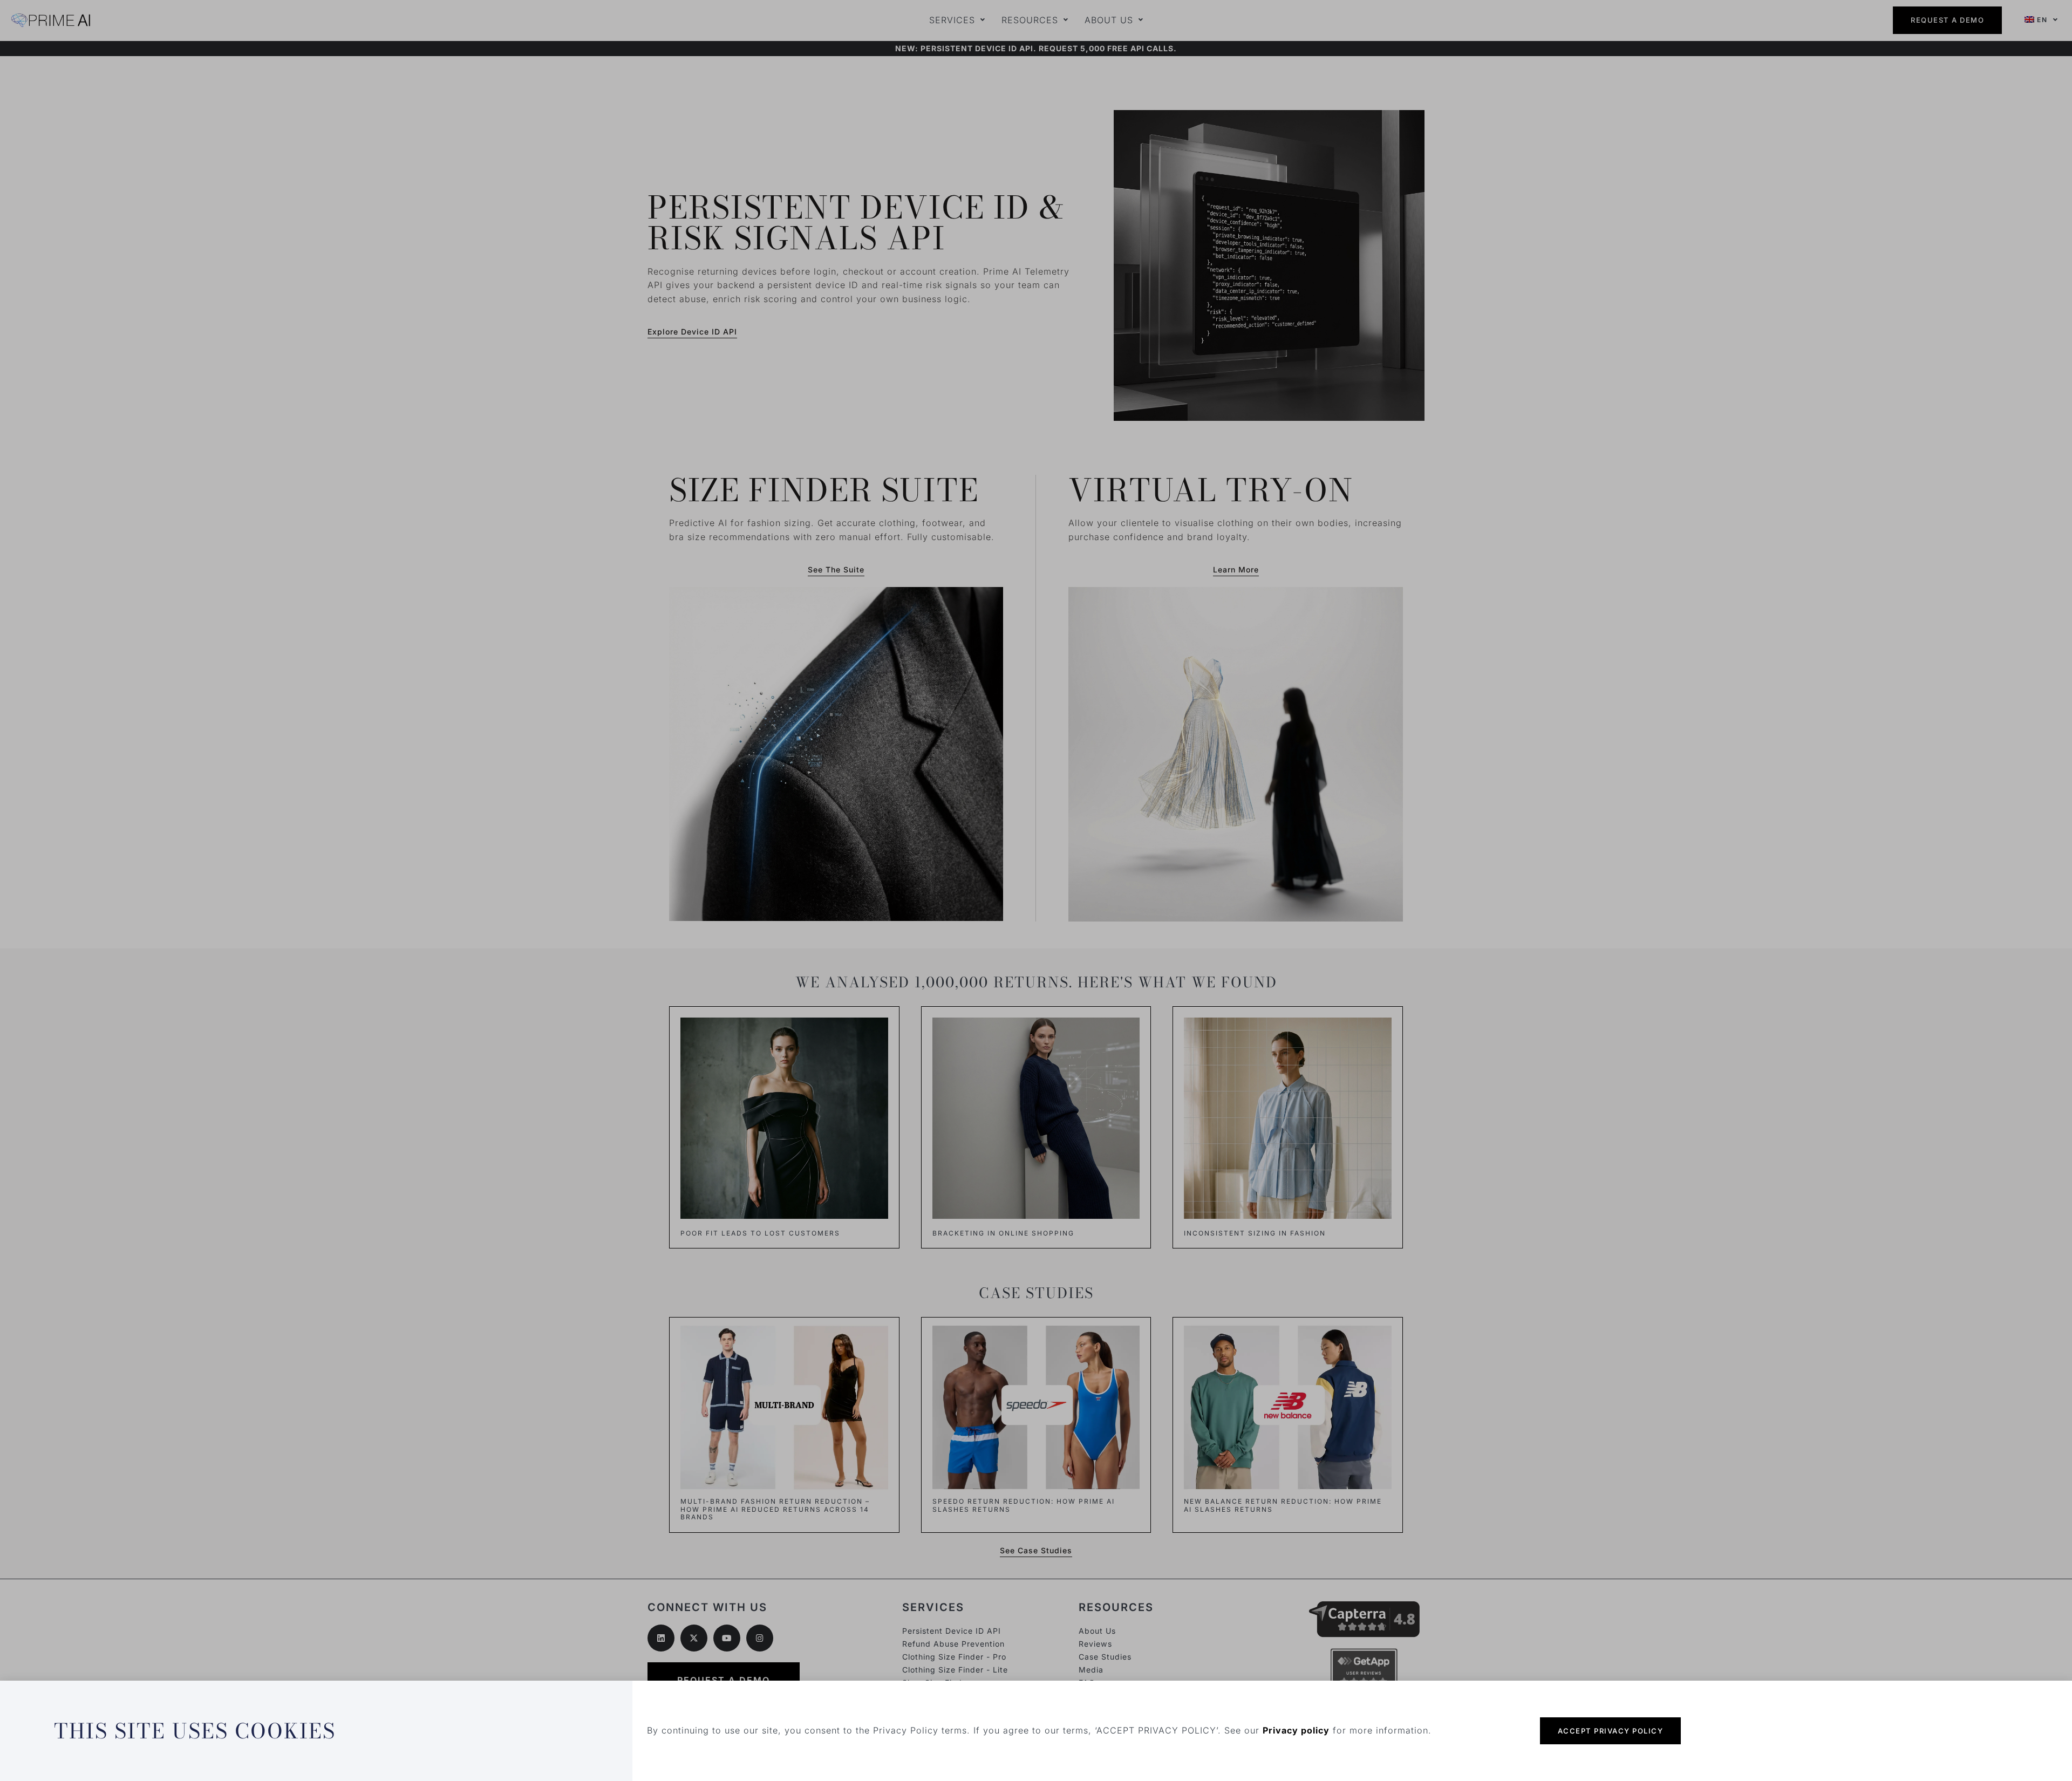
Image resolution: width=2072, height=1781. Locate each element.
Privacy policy (1296, 1730)
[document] (1036, 890)
